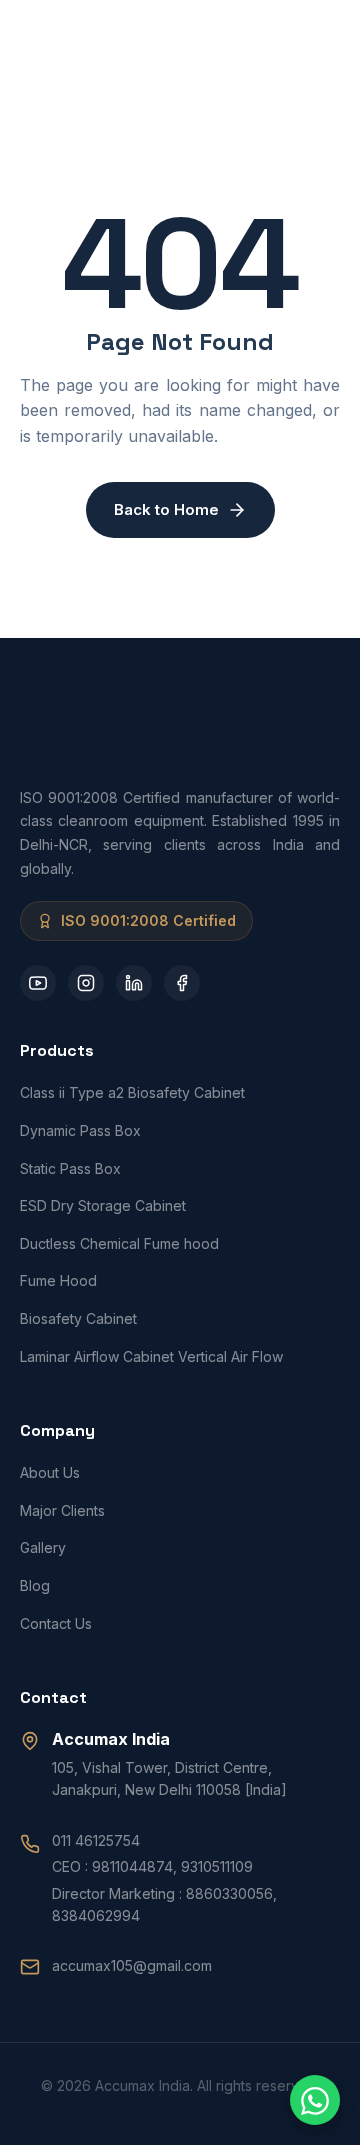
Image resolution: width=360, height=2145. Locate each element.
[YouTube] (38, 983)
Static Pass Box (70, 1168)
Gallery (43, 1547)
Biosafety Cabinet (78, 1318)
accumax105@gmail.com (132, 1965)
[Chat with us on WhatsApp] (315, 2100)
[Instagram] (86, 983)
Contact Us (56, 1623)
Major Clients (62, 1510)
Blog (35, 1585)
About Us (50, 1472)
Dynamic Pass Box (80, 1130)
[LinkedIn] (134, 983)
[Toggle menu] (320, 40)
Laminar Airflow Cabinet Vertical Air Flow (151, 1356)
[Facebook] (182, 983)
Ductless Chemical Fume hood (119, 1243)
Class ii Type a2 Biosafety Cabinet (132, 1092)
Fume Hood (58, 1280)
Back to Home (166, 509)
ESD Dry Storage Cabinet (103, 1205)
